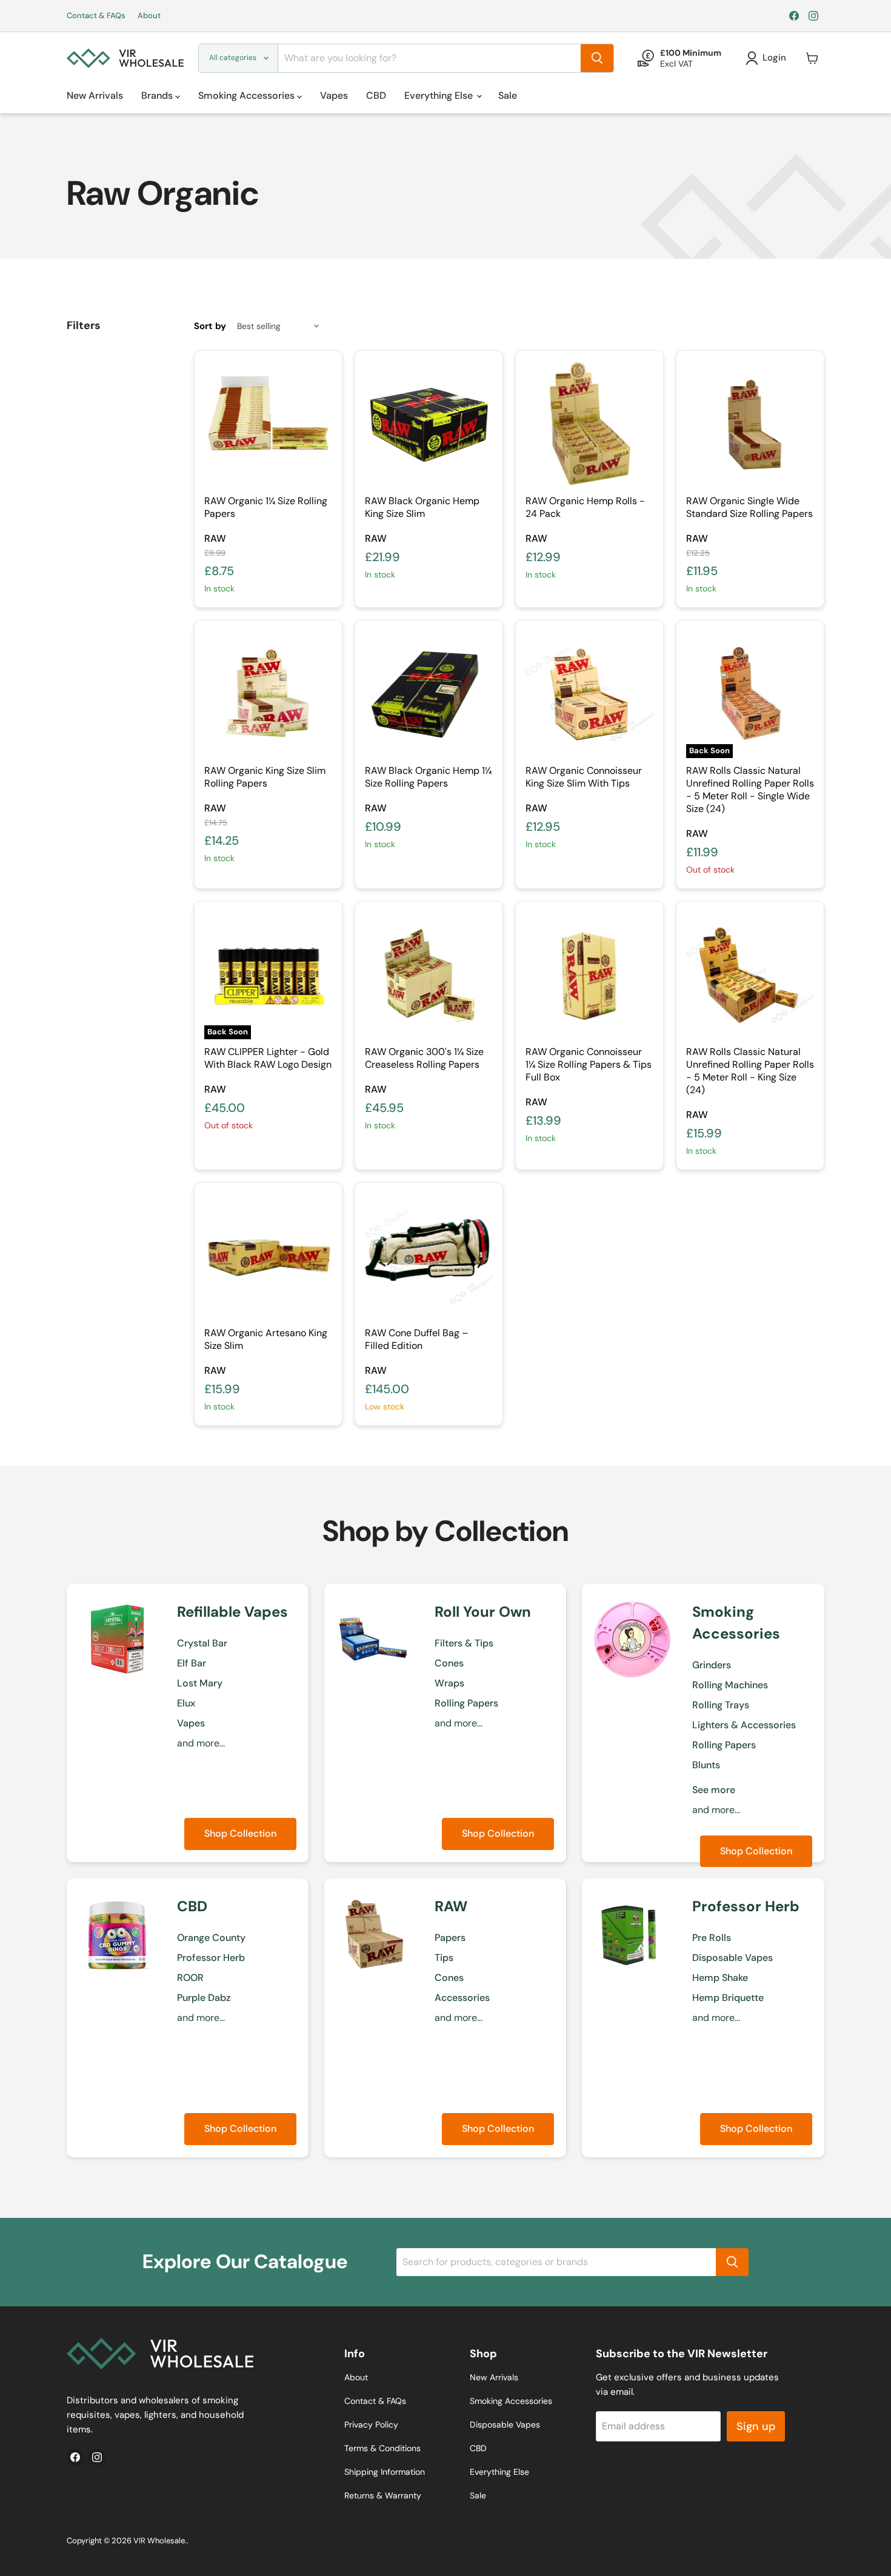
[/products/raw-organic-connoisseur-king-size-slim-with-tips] (589, 694)
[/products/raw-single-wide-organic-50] (750, 424)
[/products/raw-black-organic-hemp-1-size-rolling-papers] (429, 694)
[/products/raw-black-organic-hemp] (429, 424)
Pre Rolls (712, 1938)
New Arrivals (95, 95)
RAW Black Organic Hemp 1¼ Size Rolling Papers (428, 777)
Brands (158, 95)
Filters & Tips (464, 1643)
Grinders (712, 1665)
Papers (450, 1938)
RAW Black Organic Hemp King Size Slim (422, 507)
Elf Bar (192, 1663)
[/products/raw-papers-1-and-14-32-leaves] (268, 424)
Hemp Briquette (728, 1998)
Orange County (211, 1938)
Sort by (210, 326)
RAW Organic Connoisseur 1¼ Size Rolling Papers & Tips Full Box (589, 1064)
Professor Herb (211, 1958)
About (149, 16)
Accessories (462, 1998)
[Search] (597, 58)
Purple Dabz (204, 1998)
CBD (376, 95)
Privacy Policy (371, 2425)
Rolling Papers (466, 1703)
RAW (215, 538)
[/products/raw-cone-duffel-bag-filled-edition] (429, 1256)
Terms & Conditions (382, 2448)
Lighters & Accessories (744, 1725)
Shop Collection (240, 1833)
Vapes (334, 95)
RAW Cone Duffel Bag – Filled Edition (417, 1339)
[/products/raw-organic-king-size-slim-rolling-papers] (268, 694)
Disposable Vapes (732, 1958)
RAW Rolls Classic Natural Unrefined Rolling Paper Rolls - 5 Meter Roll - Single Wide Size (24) (750, 790)
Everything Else (440, 95)
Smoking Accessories (248, 95)
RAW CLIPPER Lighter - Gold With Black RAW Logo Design (268, 1058)
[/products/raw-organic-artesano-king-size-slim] (268, 1256)
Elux (186, 1703)
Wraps (449, 1683)
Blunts (706, 1765)
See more (714, 1790)
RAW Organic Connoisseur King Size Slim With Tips (584, 777)
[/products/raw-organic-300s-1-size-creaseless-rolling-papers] (429, 975)
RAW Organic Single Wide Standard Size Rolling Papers (749, 507)
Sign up (756, 2426)
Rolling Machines (730, 1685)
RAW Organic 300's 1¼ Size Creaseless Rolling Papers (424, 1058)
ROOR (190, 1978)
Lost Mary (200, 1683)
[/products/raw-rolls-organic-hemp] (589, 424)
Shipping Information (385, 2472)
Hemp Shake (720, 1978)
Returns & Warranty (383, 2495)
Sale (508, 95)
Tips (444, 1958)
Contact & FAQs (96, 16)
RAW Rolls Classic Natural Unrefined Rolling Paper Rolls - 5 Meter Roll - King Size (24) (750, 1071)
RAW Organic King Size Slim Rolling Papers (265, 777)
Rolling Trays (721, 1705)
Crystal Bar (202, 1643)
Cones (449, 1663)
